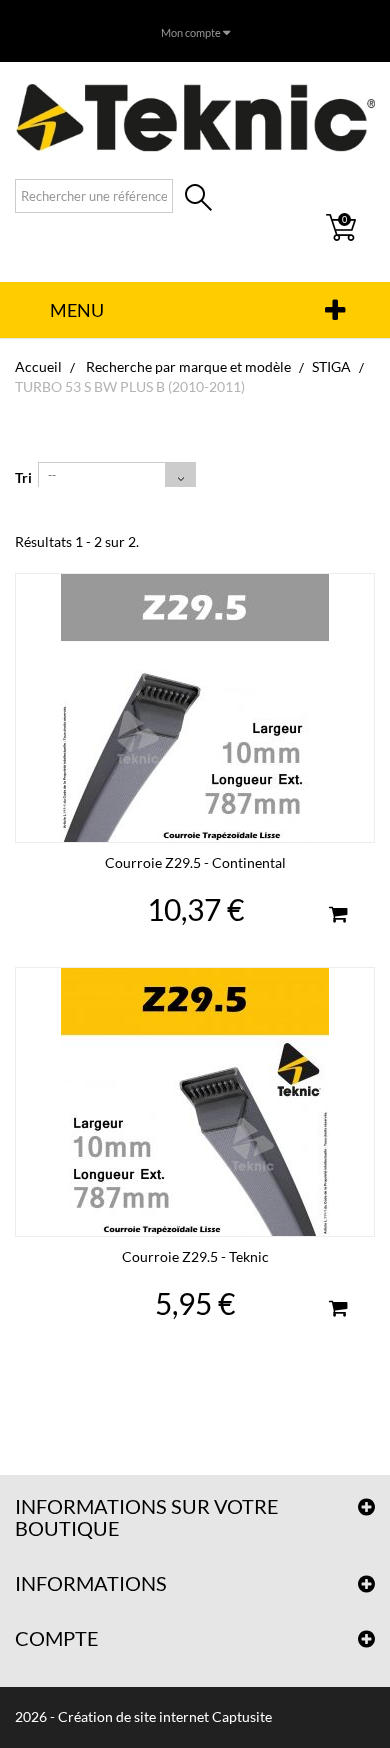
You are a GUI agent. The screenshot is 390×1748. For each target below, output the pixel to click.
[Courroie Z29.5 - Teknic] (195, 1102)
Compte (57, 1638)
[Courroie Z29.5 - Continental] (195, 708)
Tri (23, 477)
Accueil (38, 366)
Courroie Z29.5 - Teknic (195, 1256)
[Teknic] (195, 117)
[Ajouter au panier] (338, 917)
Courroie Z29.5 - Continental (195, 862)
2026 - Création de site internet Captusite (143, 1716)
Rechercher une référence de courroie (198, 199)
